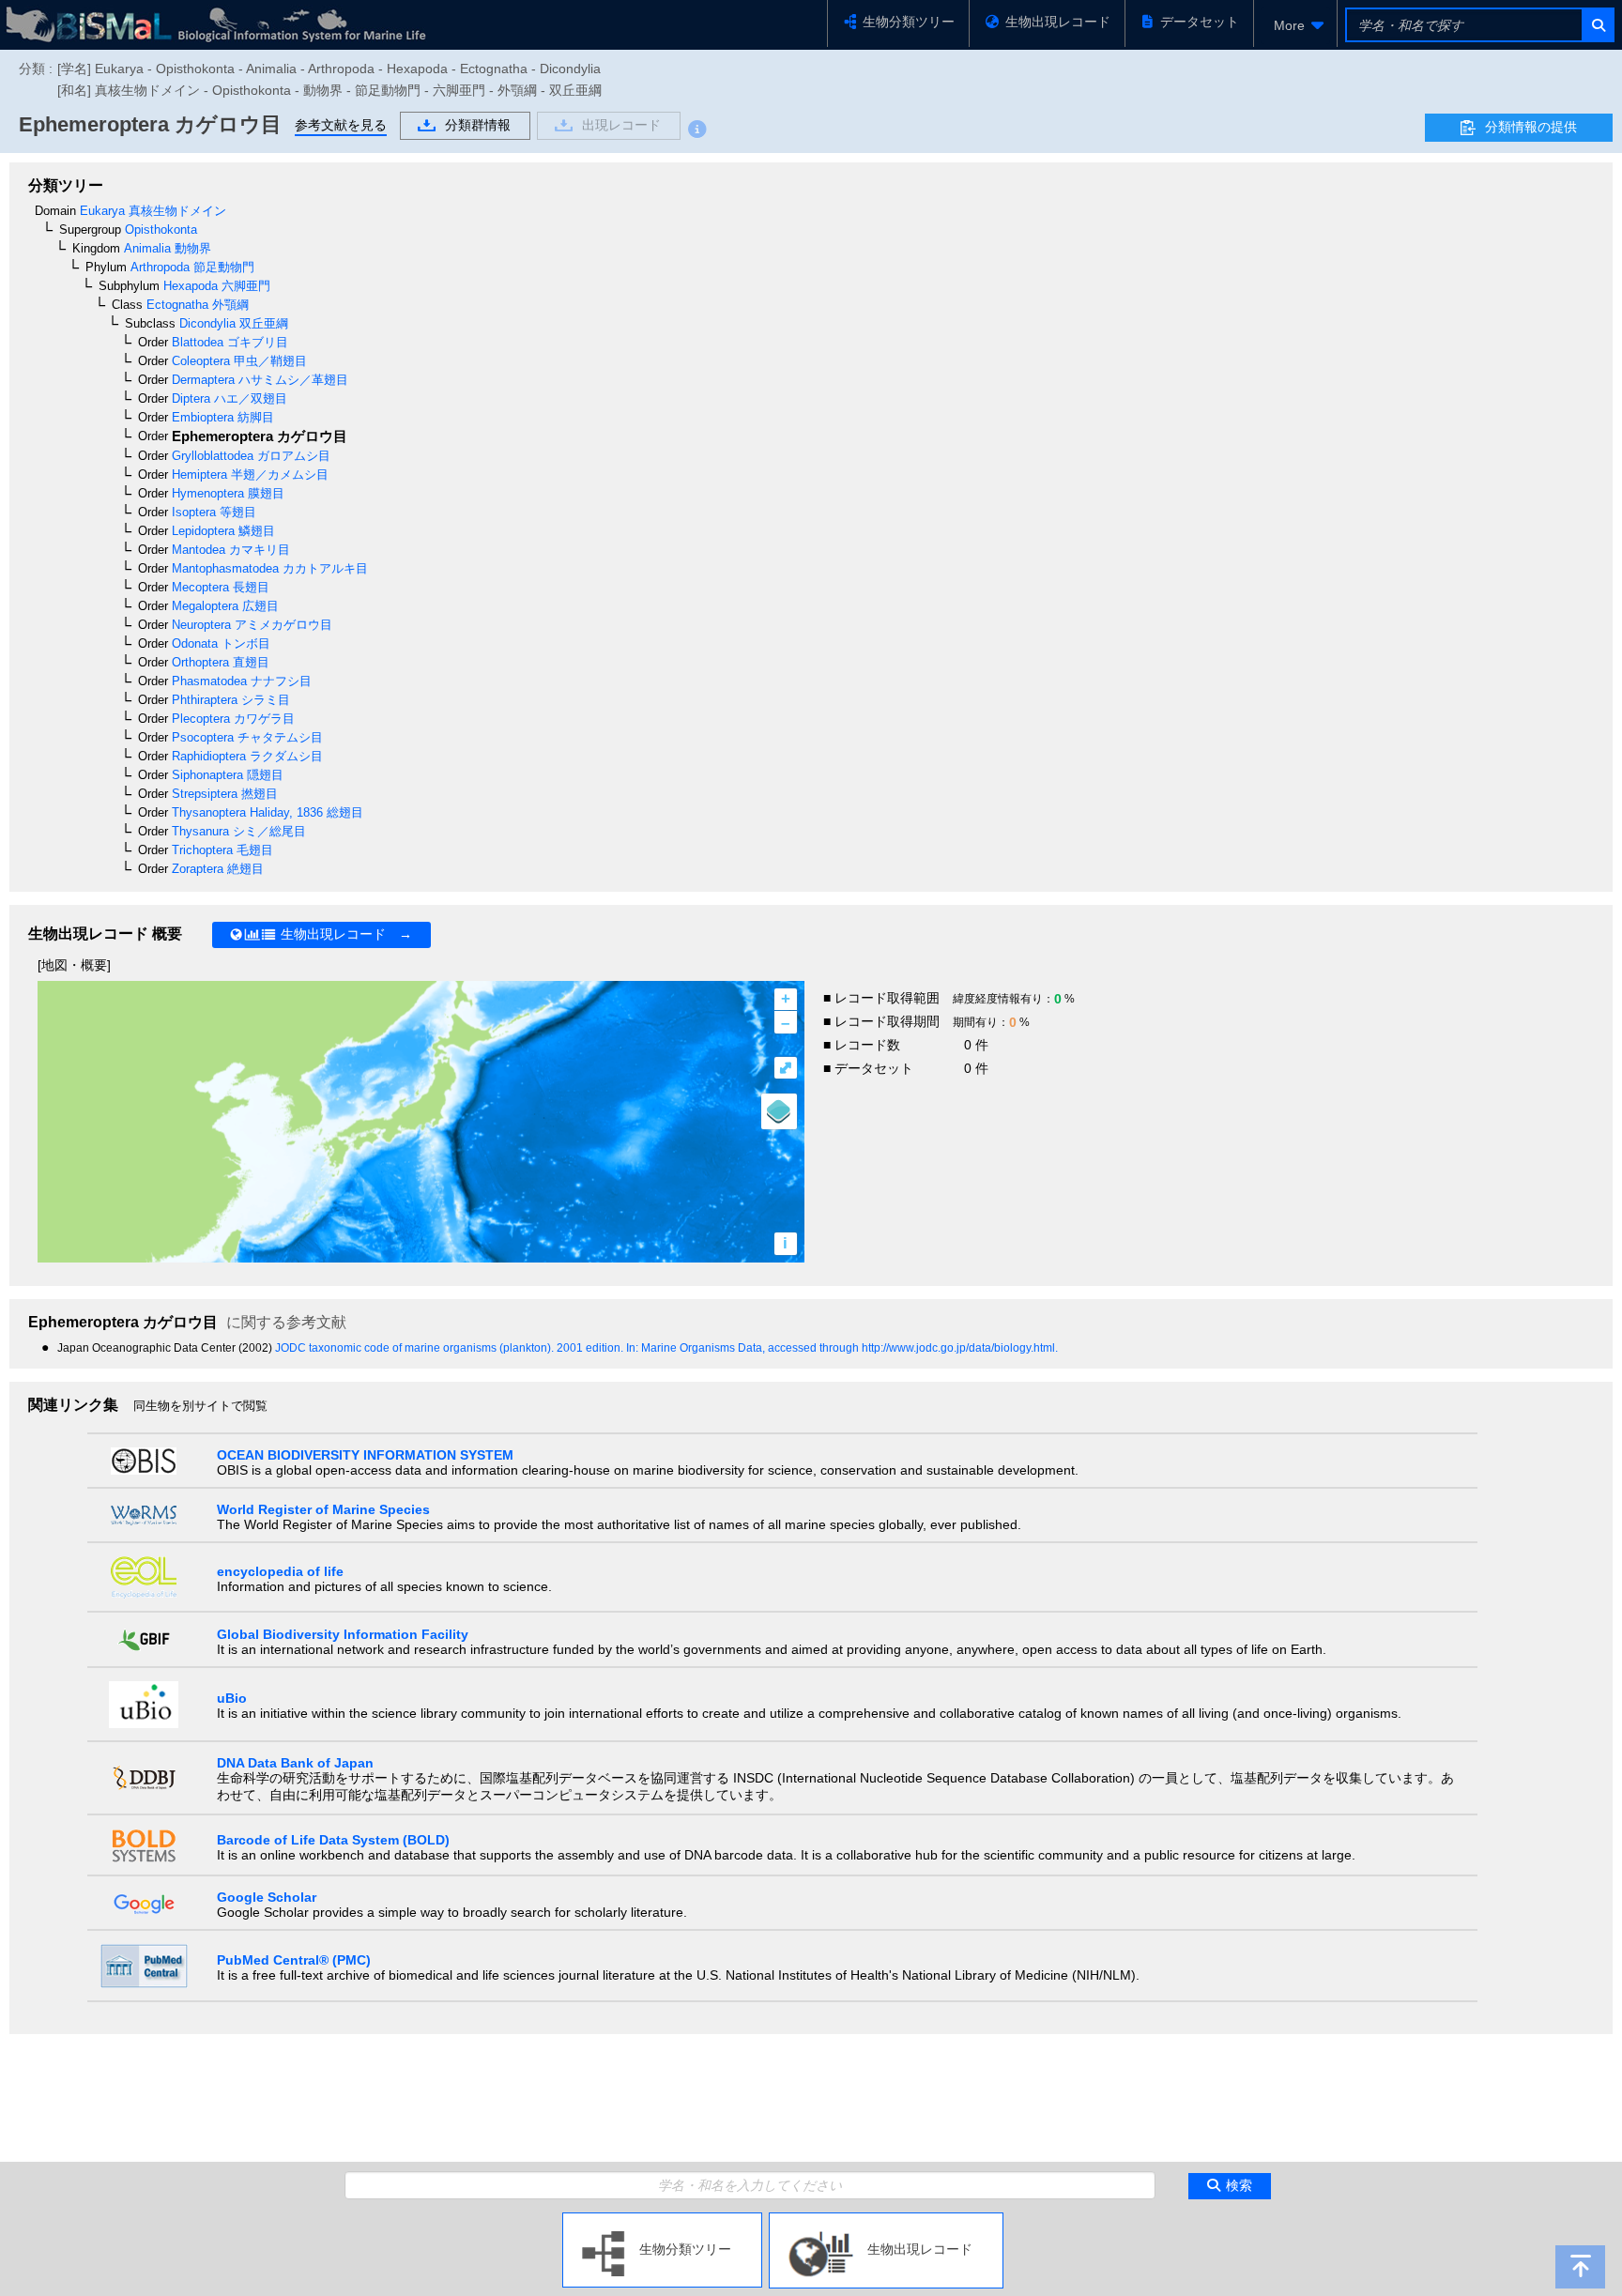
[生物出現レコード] (886, 2220)
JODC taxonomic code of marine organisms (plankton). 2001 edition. (451, 1348)
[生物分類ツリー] (662, 2220)
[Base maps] (779, 1111)
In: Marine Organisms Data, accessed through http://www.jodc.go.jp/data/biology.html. (842, 1348)
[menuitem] (1295, 25)
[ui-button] (1597, 25)
